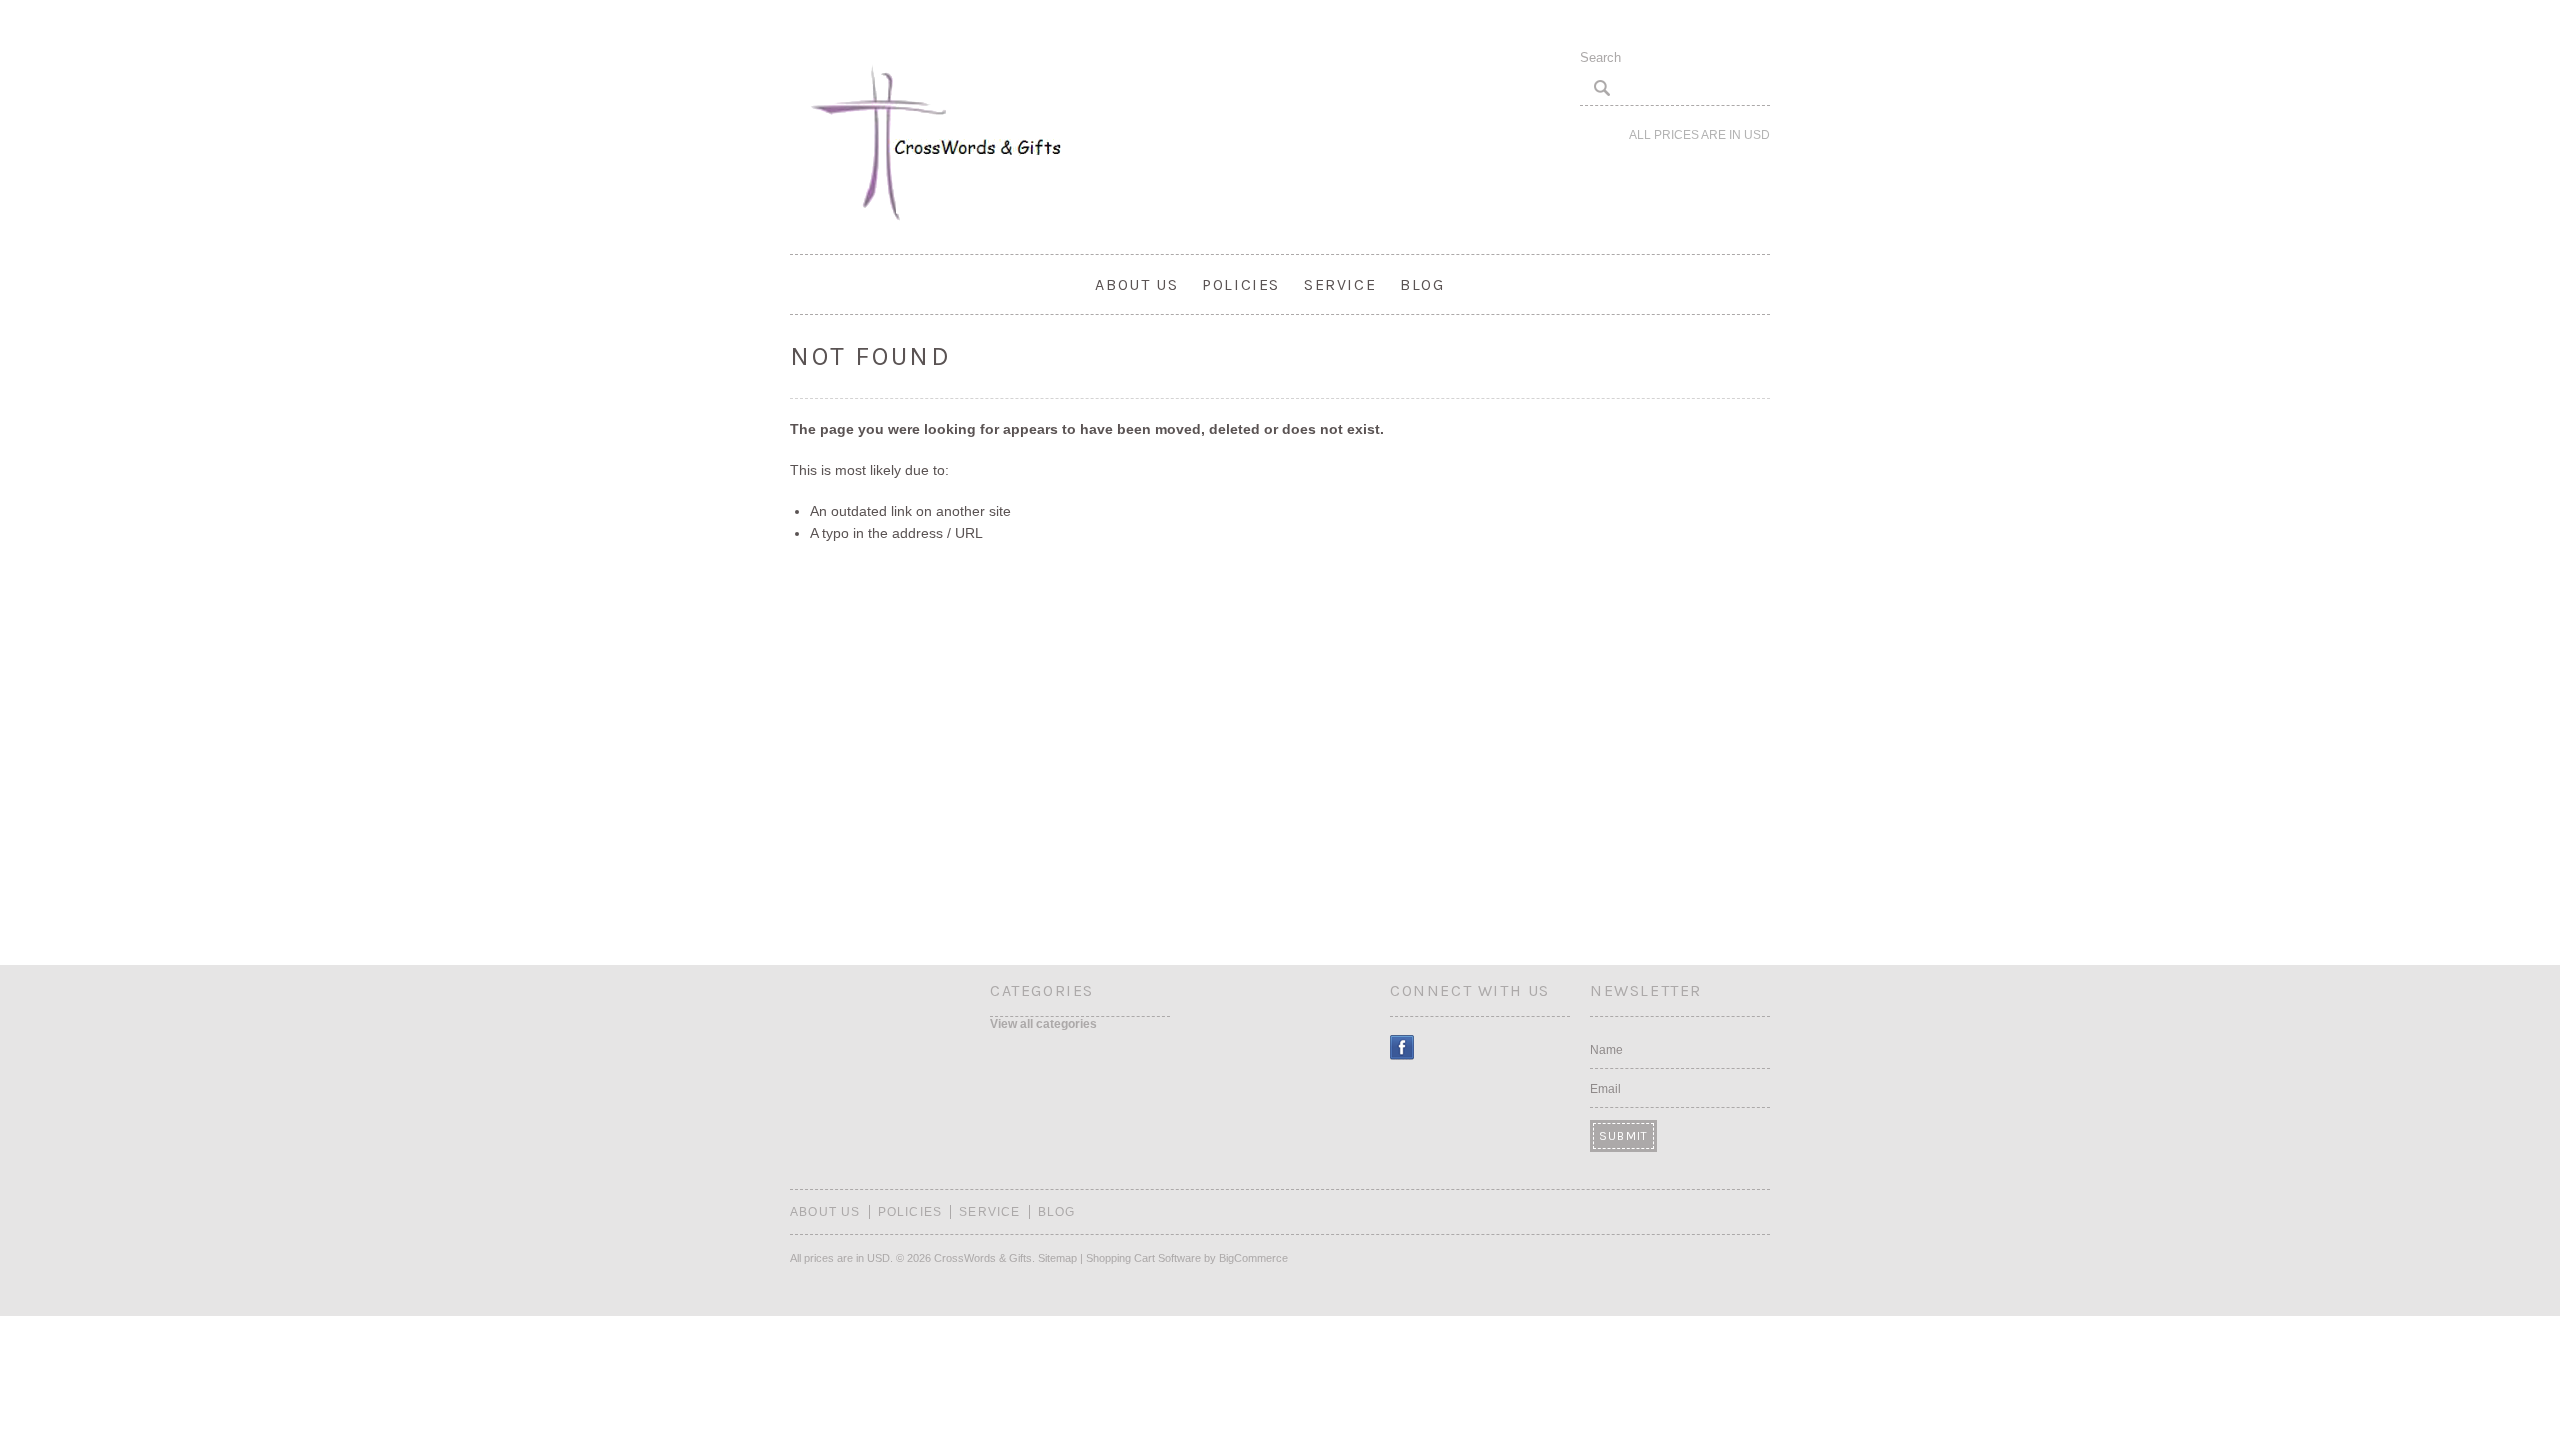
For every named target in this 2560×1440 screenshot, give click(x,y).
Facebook (1402, 1047)
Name (1606, 1050)
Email (1605, 1089)
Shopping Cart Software (1143, 1258)
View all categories (1043, 1024)
